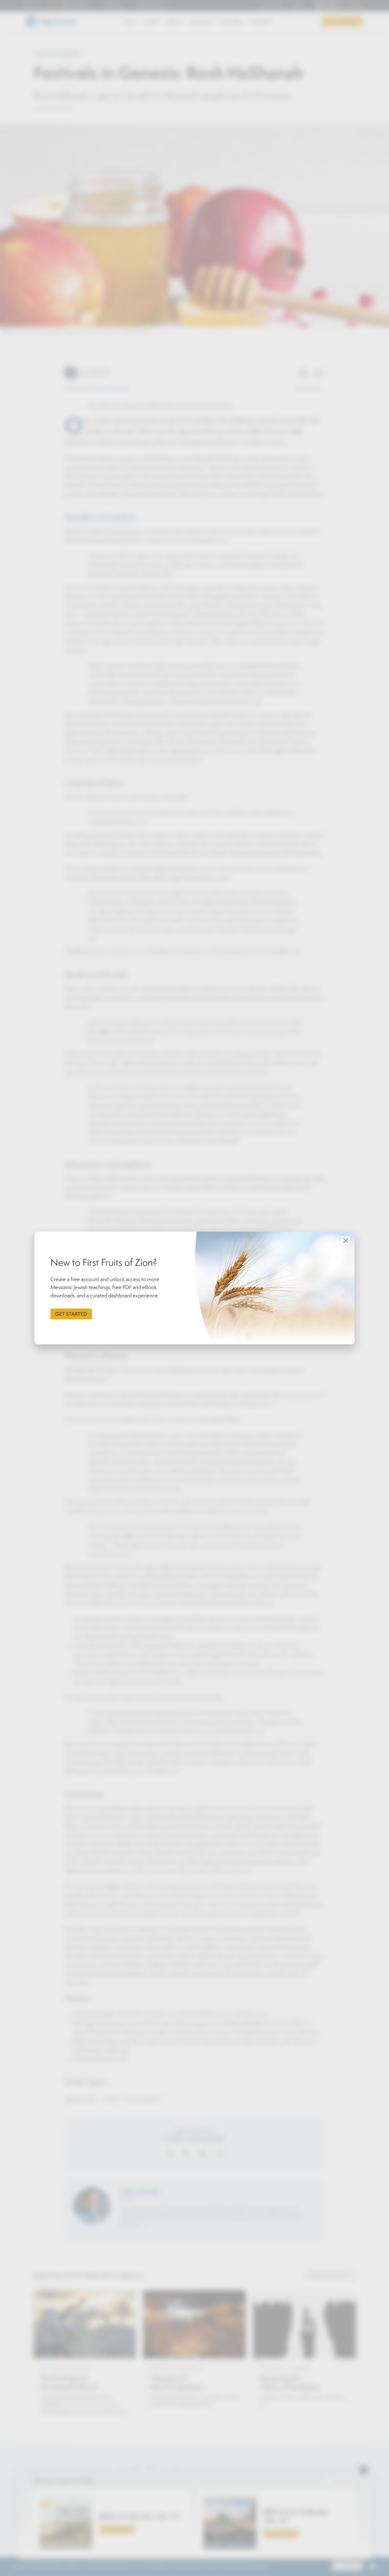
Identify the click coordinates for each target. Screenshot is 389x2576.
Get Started (71, 1314)
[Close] (346, 1240)
